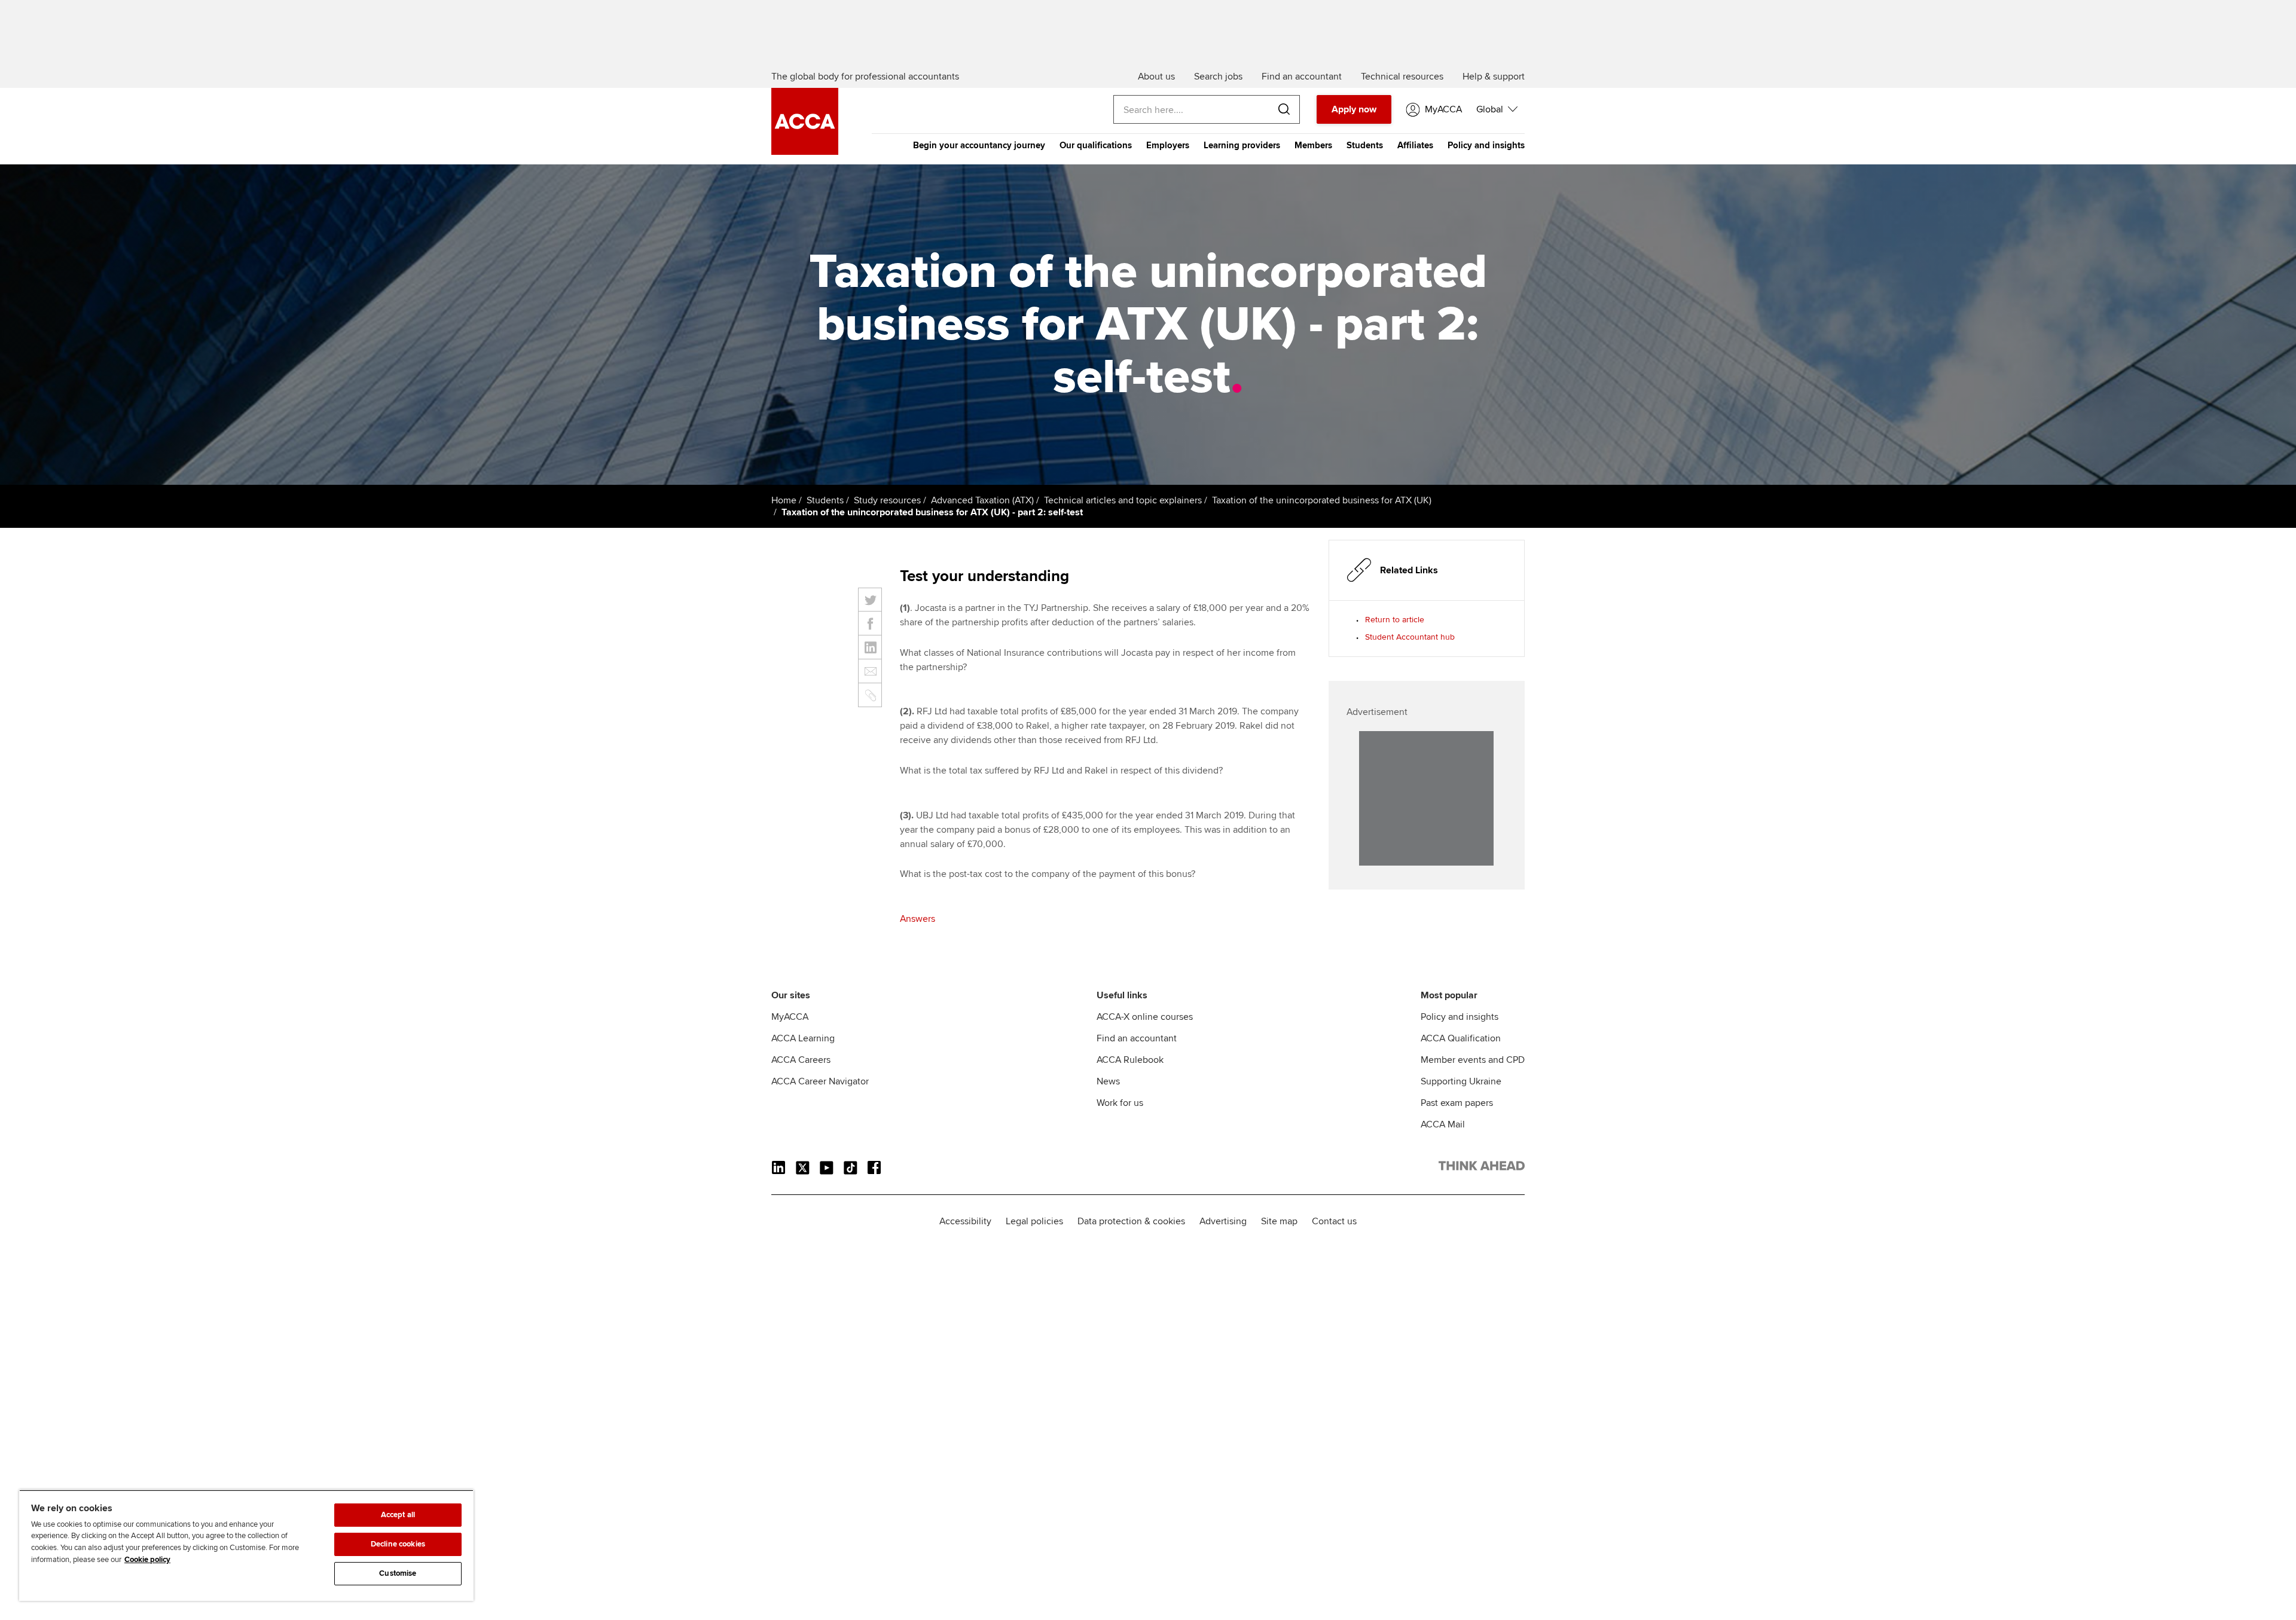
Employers (1168, 145)
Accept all (398, 1515)
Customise (398, 1573)
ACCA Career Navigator (820, 1081)
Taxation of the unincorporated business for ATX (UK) (1322, 500)
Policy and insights (1486, 145)
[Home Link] (1482, 1168)
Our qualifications (1096, 145)
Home (784, 500)
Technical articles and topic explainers (1123, 500)
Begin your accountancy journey (979, 145)
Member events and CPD (1473, 1060)
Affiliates (1415, 145)
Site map (1279, 1221)
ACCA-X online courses (1145, 1017)
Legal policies (1034, 1221)
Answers (918, 919)
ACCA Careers (801, 1060)
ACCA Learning (803, 1038)
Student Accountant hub (1410, 637)
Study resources (887, 500)
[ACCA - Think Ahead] (805, 152)
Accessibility (965, 1221)
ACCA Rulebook (1130, 1060)
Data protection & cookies (1131, 1221)
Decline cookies (398, 1544)
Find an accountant (1137, 1038)
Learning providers (1242, 145)
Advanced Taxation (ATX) (982, 500)
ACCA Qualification (1461, 1038)
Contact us (1334, 1221)
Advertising (1223, 1221)
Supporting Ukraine (1461, 1081)
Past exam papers (1457, 1103)
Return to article (1395, 620)
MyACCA (790, 1017)
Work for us (1120, 1103)
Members (1313, 145)
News (1108, 1081)
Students (1365, 145)
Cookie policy (147, 1560)
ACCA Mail (1443, 1124)
